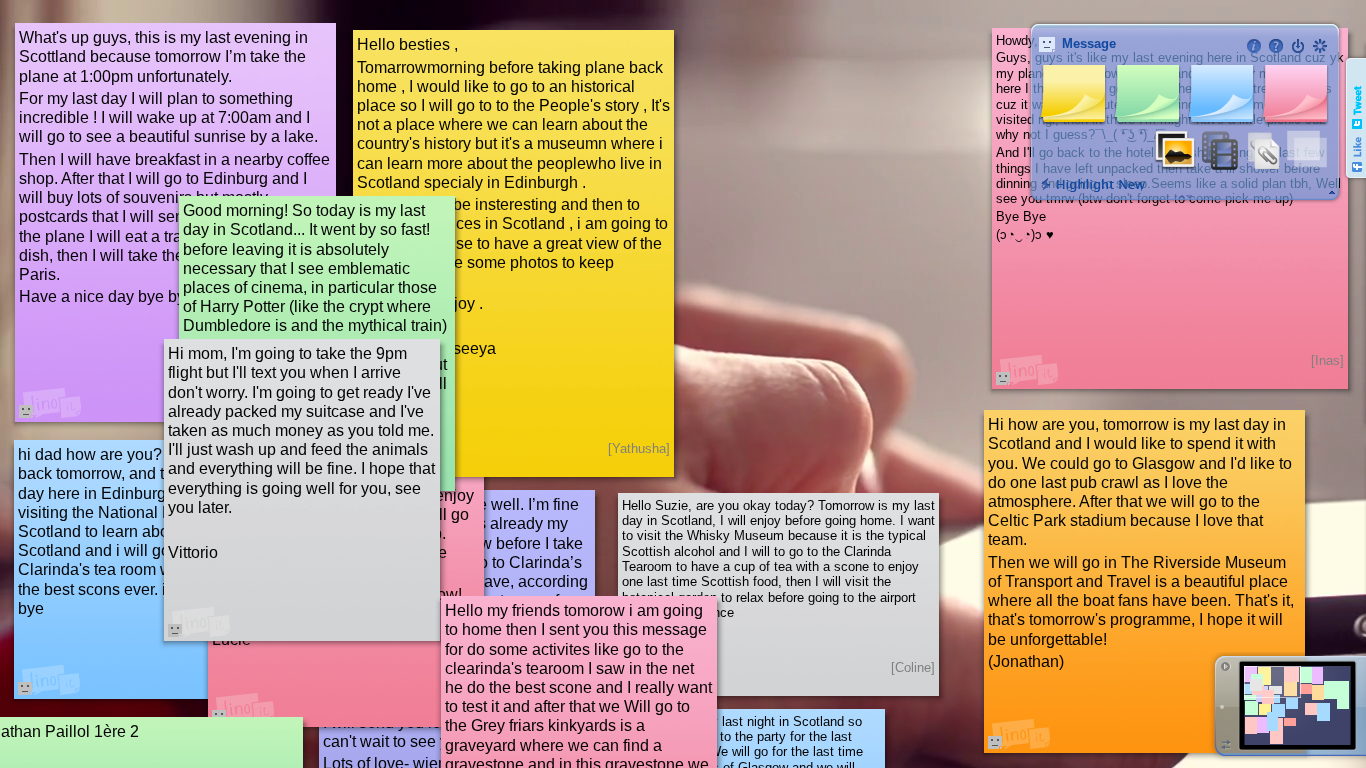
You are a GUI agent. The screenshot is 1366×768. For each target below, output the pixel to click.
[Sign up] (1320, 46)
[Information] (1254, 46)
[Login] (1298, 46)
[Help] (1276, 46)
